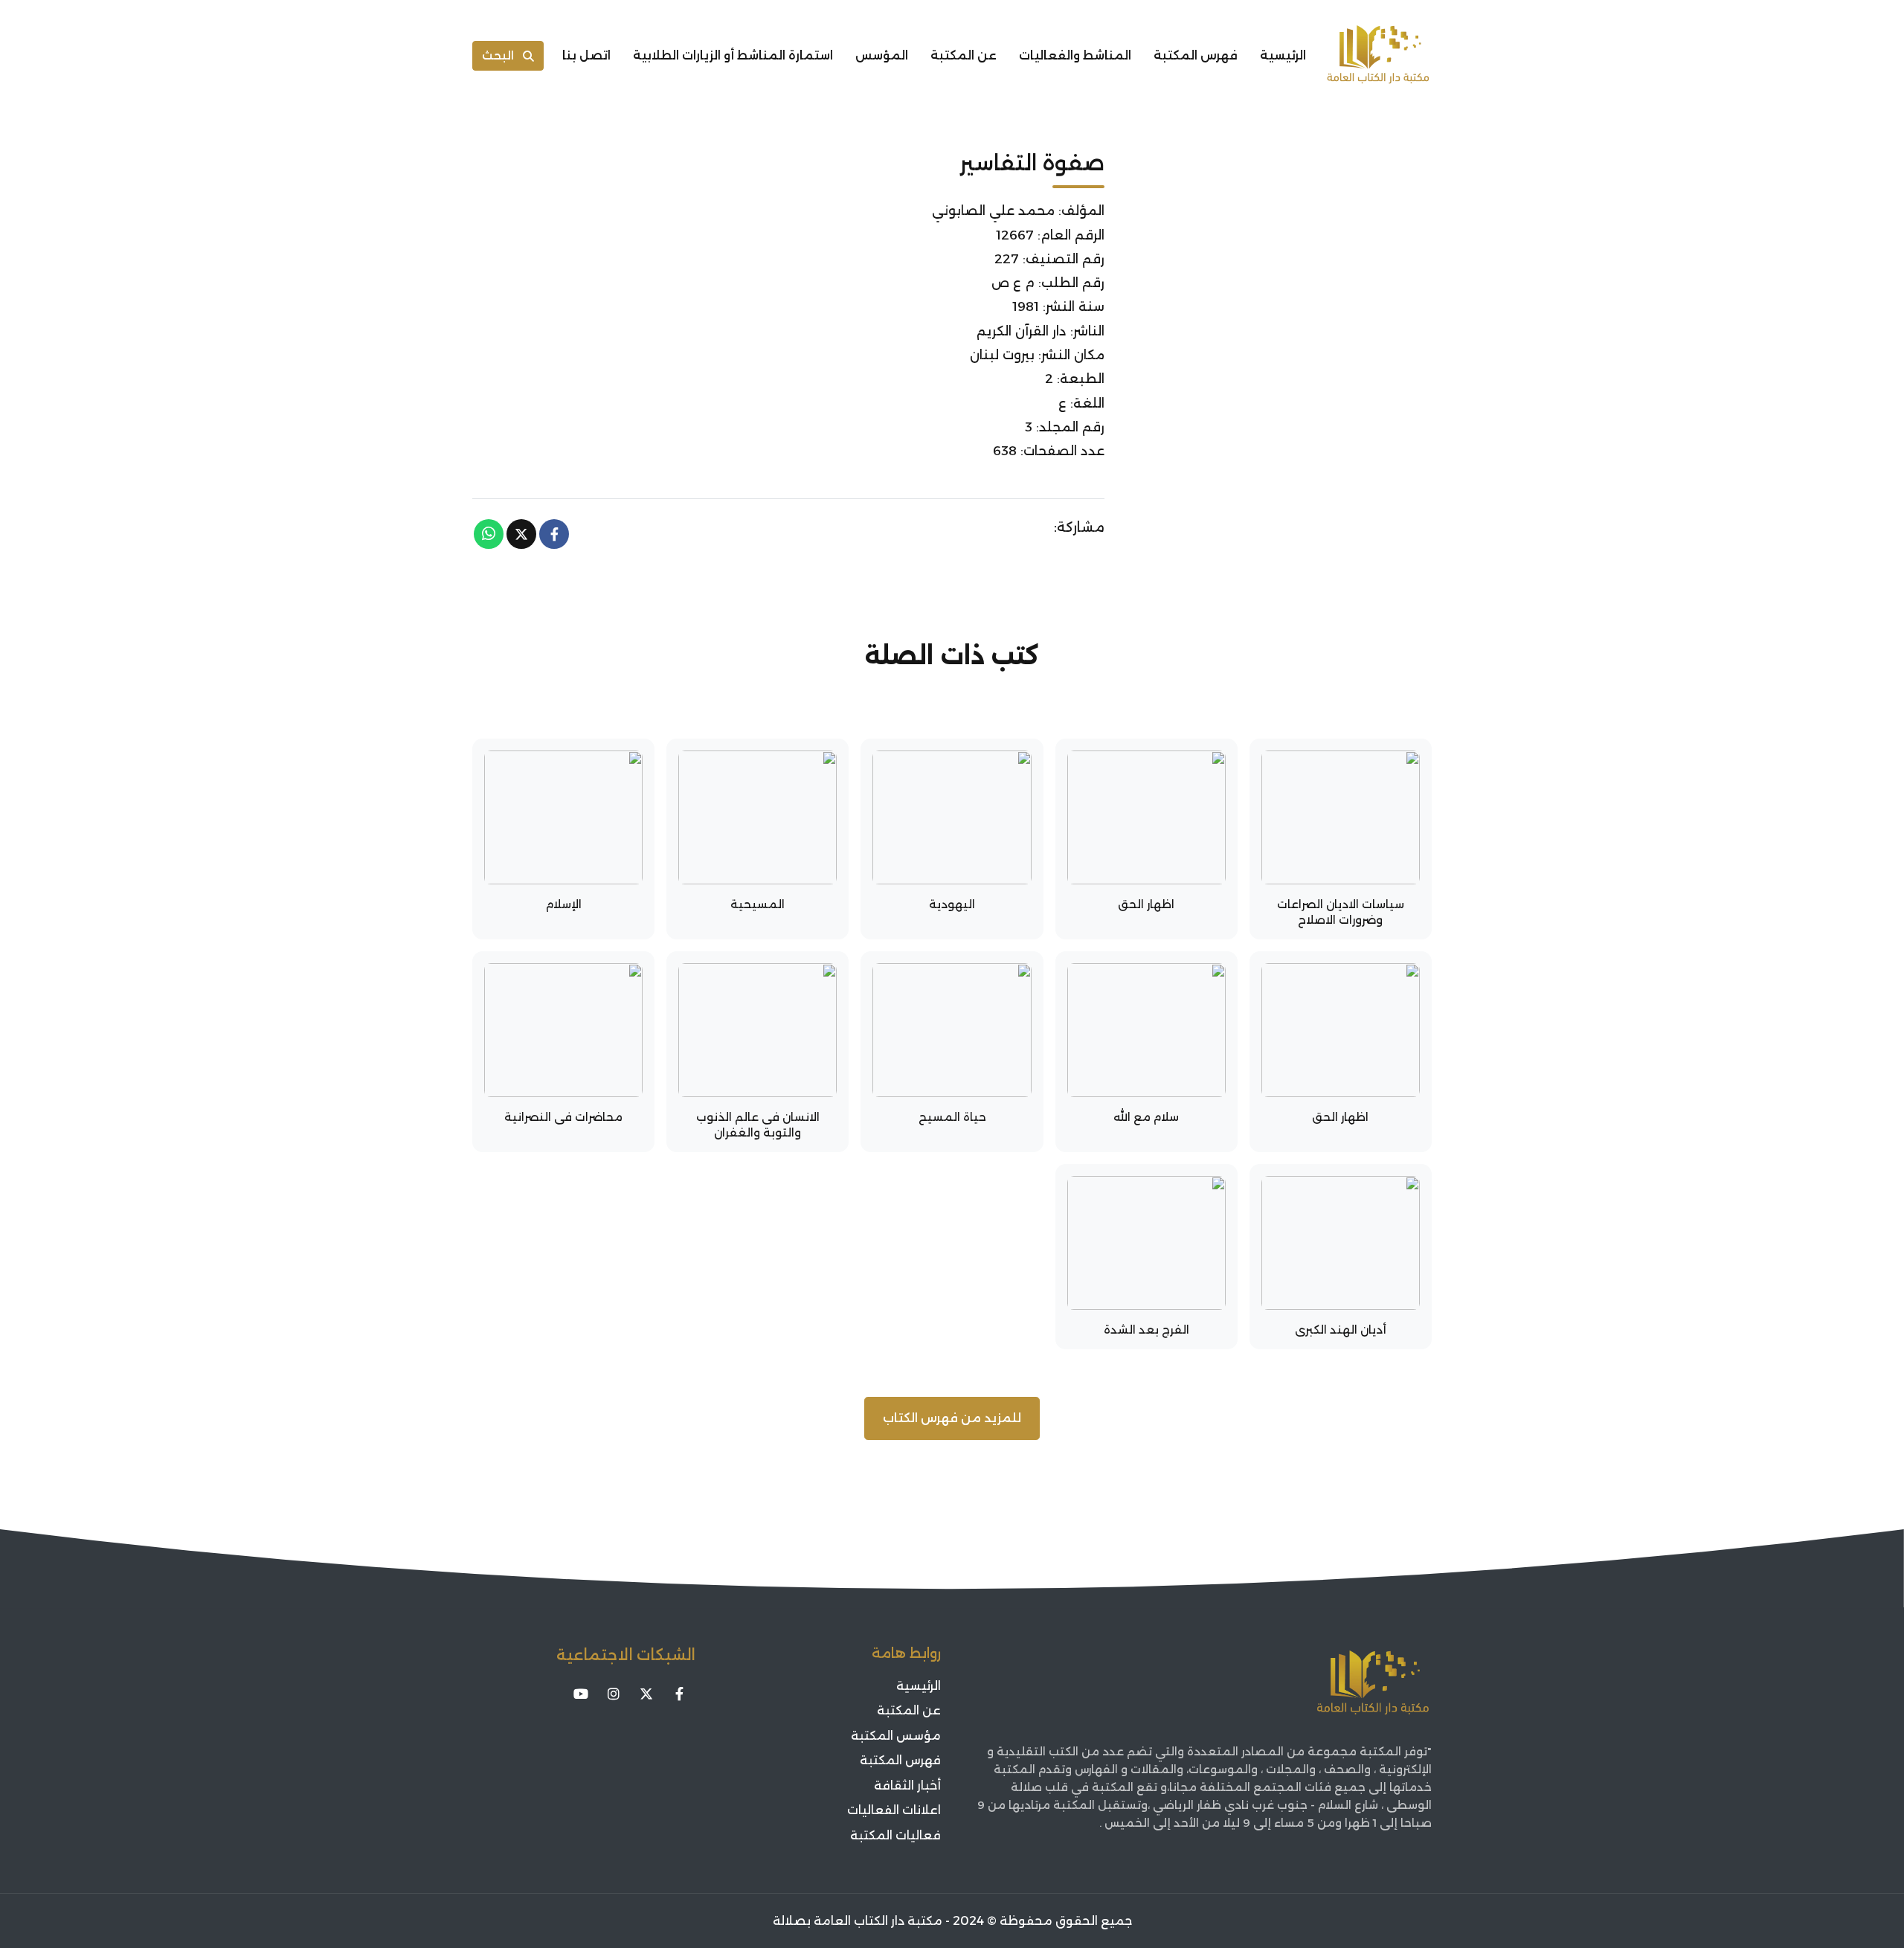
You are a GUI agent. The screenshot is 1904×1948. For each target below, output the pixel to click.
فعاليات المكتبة (895, 1835)
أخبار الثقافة (907, 1785)
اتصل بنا (586, 55)
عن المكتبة (964, 55)
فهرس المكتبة (1196, 55)
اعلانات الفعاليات (894, 1810)
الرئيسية (1283, 55)
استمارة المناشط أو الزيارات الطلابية (733, 55)
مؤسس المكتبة (896, 1736)
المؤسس (882, 55)
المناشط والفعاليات (1075, 55)
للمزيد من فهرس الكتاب (952, 1418)
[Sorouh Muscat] (1378, 56)
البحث (498, 55)
